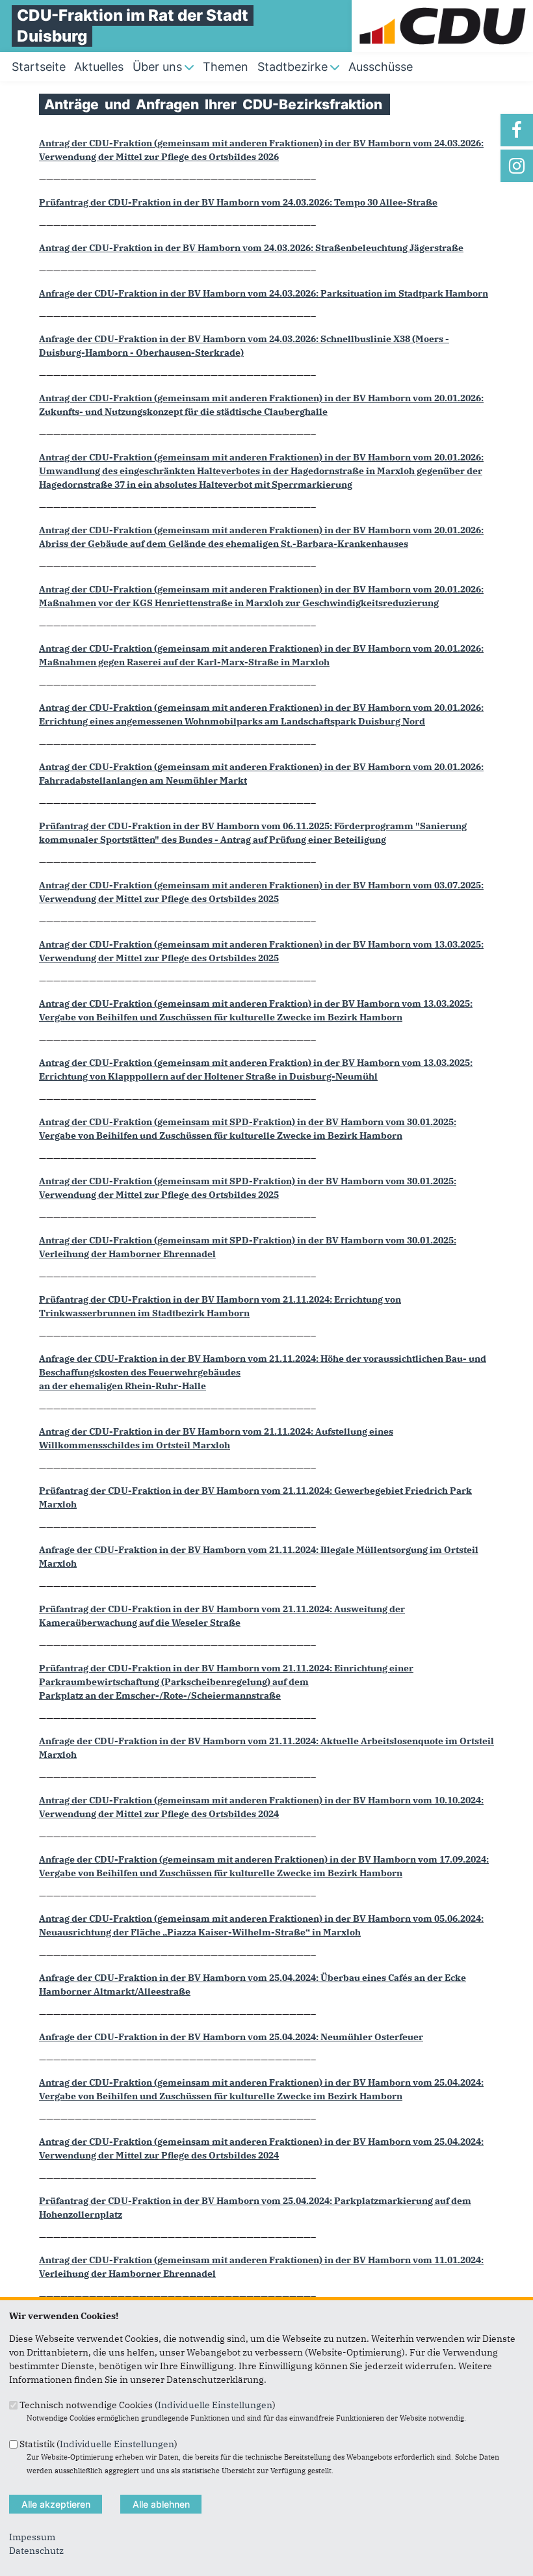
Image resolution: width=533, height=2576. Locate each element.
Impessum (32, 2537)
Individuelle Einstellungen (215, 2405)
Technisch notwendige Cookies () (148, 2405)
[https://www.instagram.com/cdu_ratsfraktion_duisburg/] (517, 166)
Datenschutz (36, 2551)
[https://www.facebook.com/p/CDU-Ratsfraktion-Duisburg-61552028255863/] (517, 130)
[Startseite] (442, 7)
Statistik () (98, 2443)
